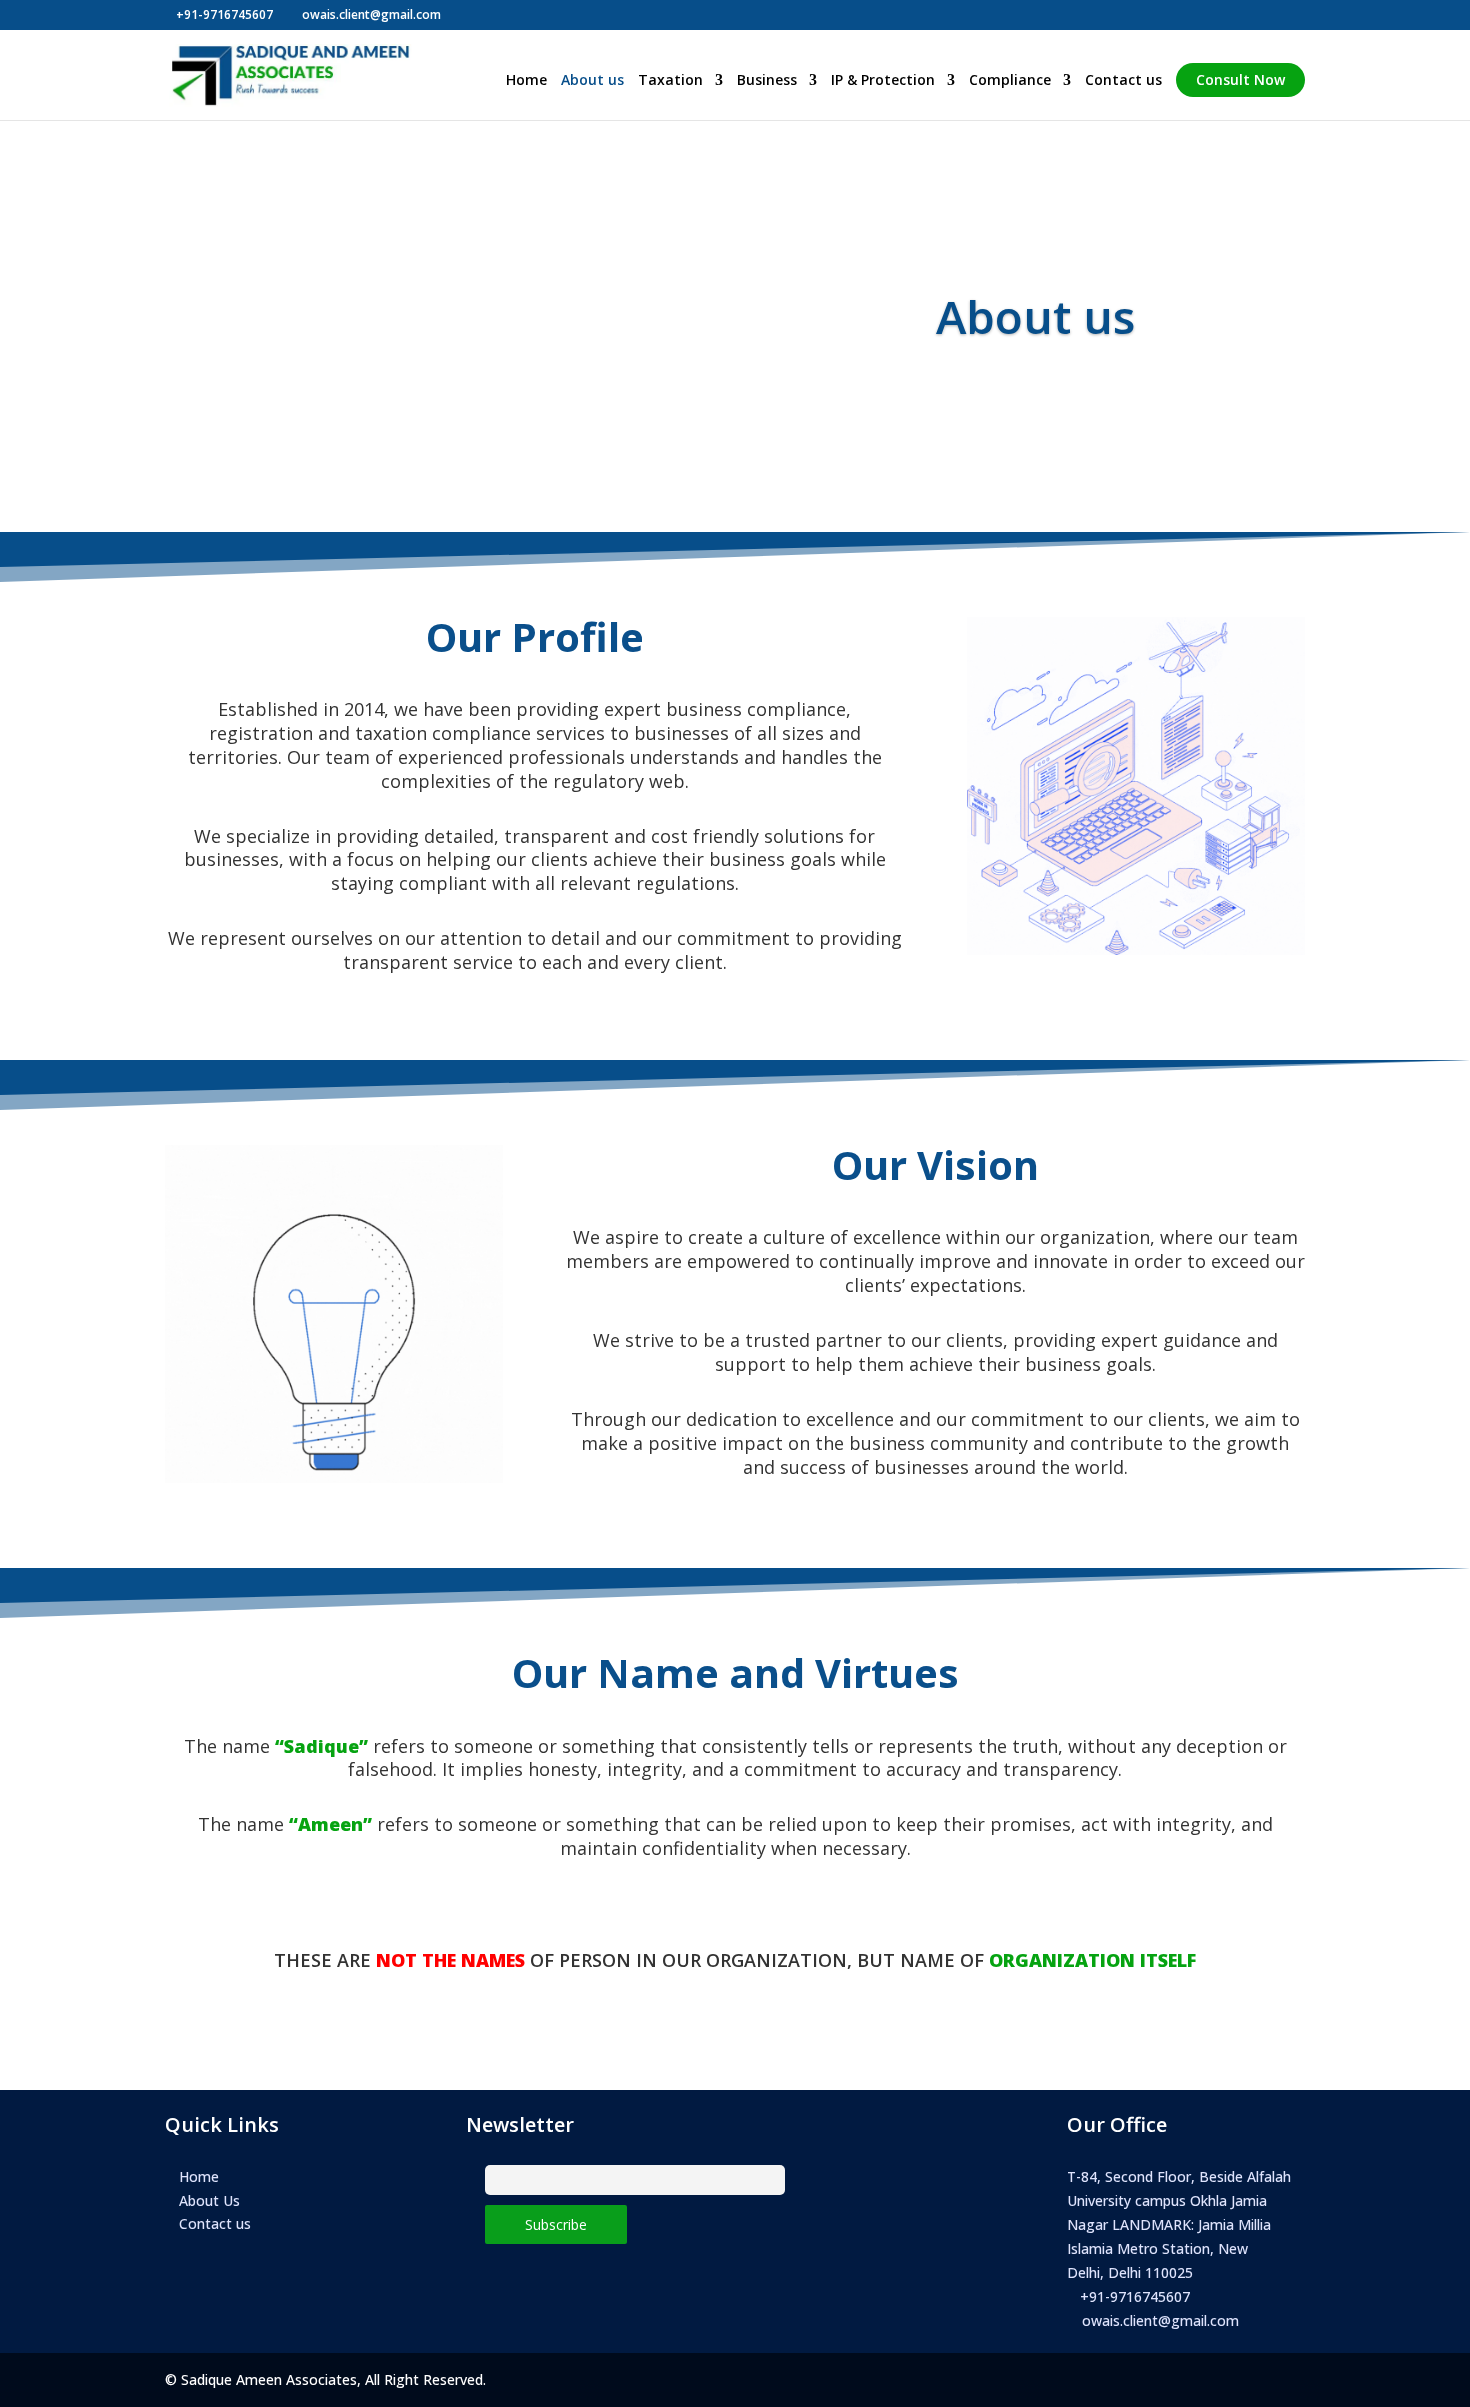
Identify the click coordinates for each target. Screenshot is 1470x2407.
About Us (209, 2200)
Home (526, 81)
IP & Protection (883, 81)
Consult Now (1240, 79)
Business (767, 81)
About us (592, 81)
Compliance (1010, 81)
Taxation (670, 81)
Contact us (1123, 81)
